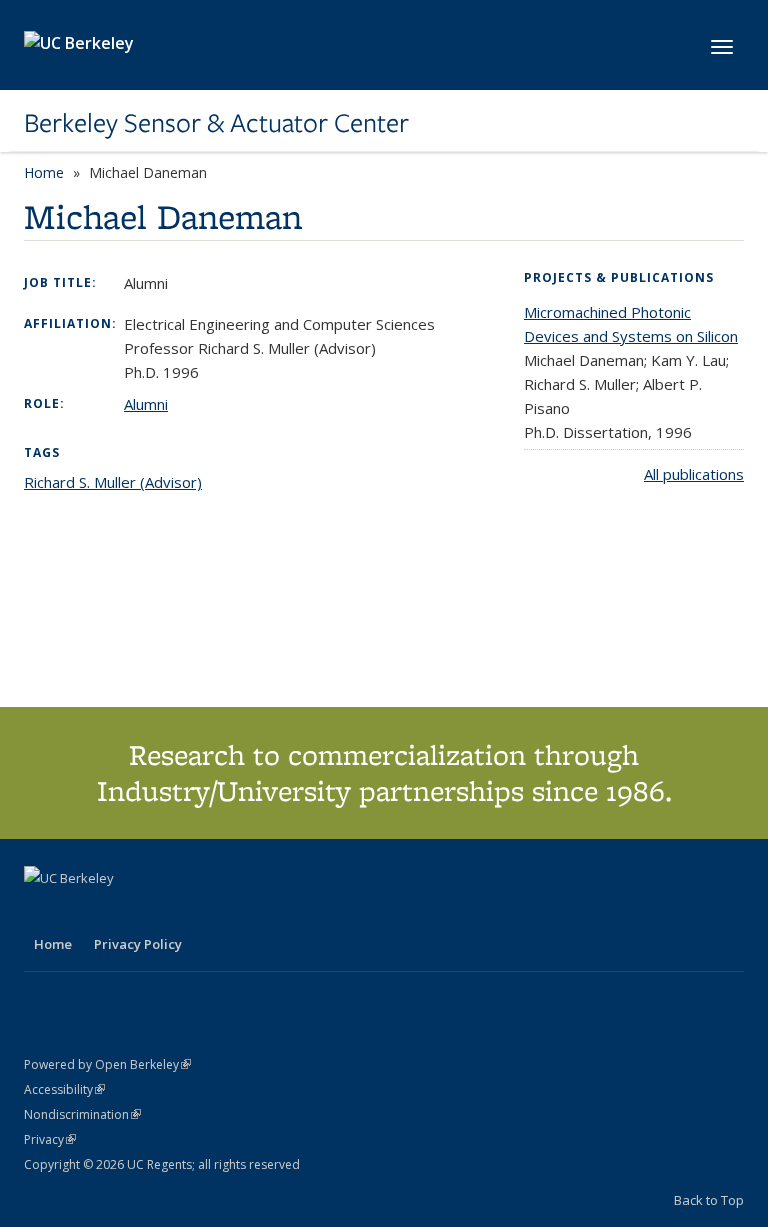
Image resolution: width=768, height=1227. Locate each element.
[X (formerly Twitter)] (42, 912)
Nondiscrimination (82, 1114)
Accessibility (64, 1089)
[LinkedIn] (81, 912)
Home (44, 172)
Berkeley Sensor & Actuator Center (216, 123)
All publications (694, 474)
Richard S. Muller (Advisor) (113, 482)
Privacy (50, 1139)
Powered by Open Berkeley (107, 1064)
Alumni (146, 404)
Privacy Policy (138, 944)
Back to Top (709, 1200)
